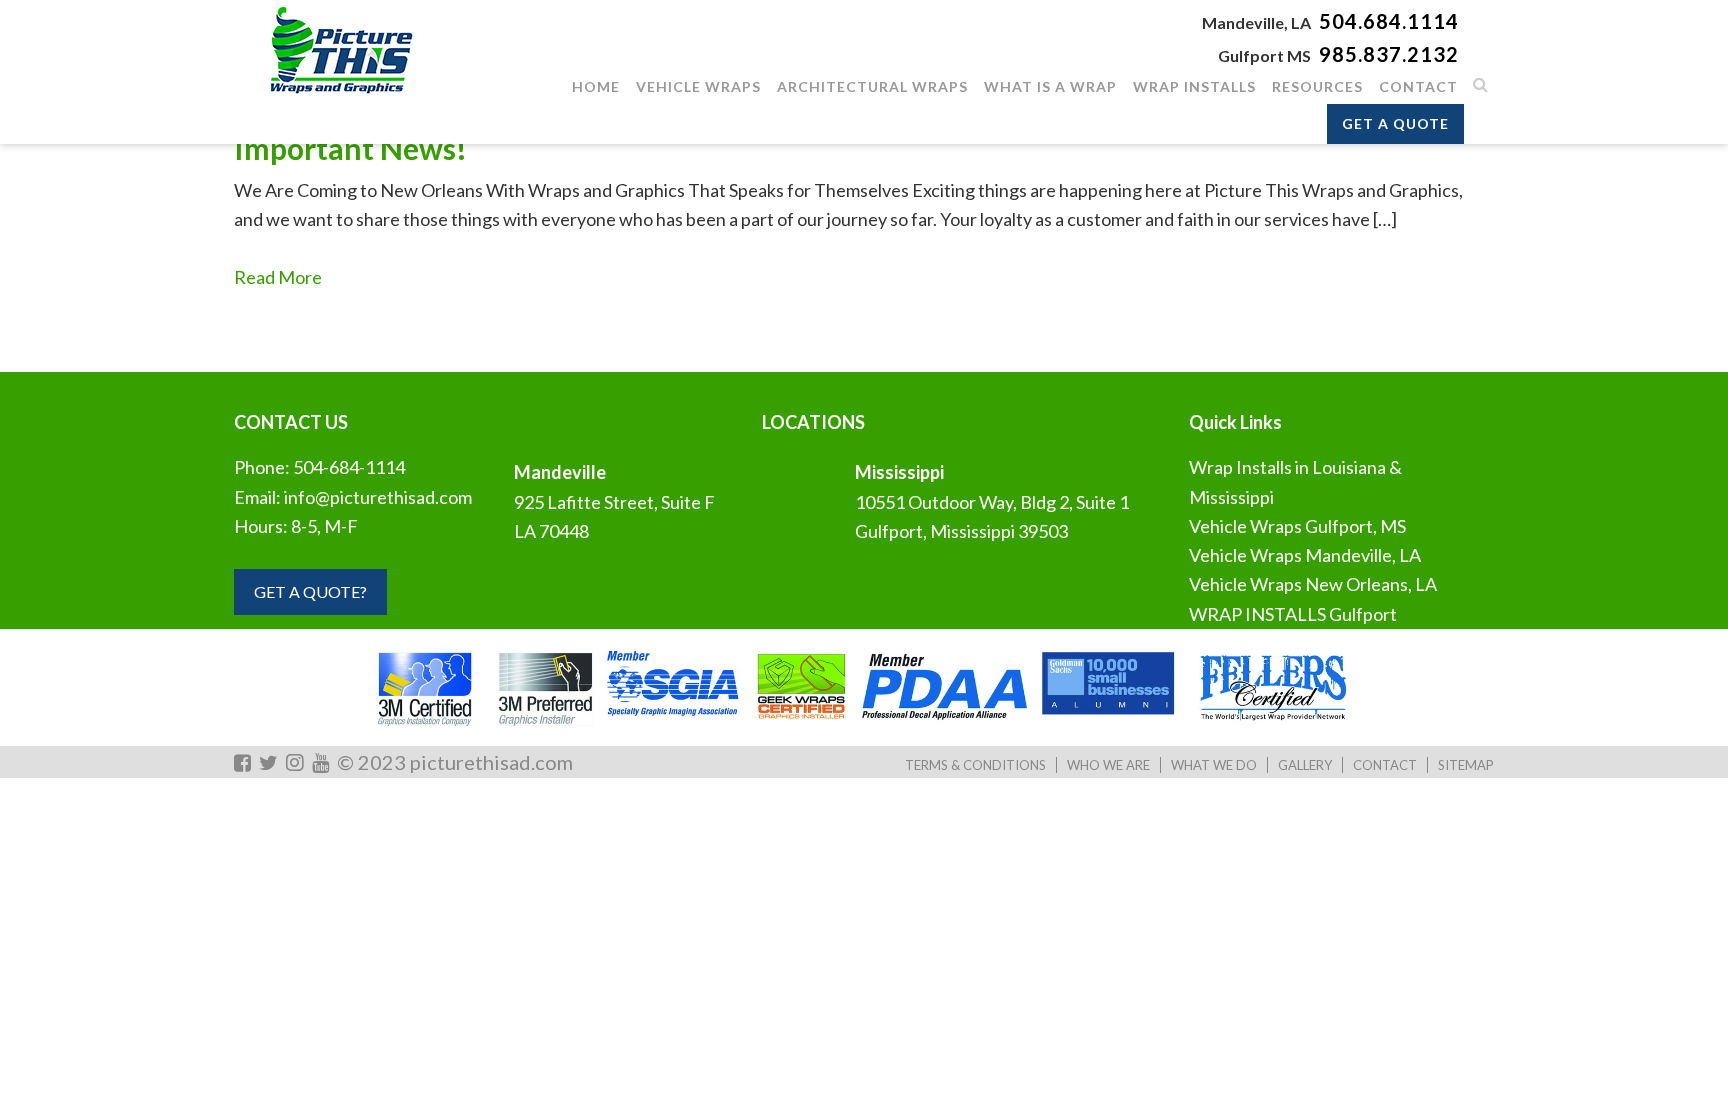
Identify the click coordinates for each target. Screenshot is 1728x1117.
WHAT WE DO (1214, 765)
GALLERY (1305, 765)
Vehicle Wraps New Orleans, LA (1313, 584)
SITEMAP (1466, 765)
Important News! (350, 148)
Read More (278, 277)
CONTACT (1385, 765)
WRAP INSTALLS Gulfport (1293, 614)
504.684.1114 (1389, 21)
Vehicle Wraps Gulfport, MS (1297, 526)
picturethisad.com (491, 762)
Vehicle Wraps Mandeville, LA (1305, 555)
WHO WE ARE (1108, 765)
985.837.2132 (1389, 54)
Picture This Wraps (339, 50)
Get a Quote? (310, 591)
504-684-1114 (349, 467)
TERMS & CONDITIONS (975, 765)
